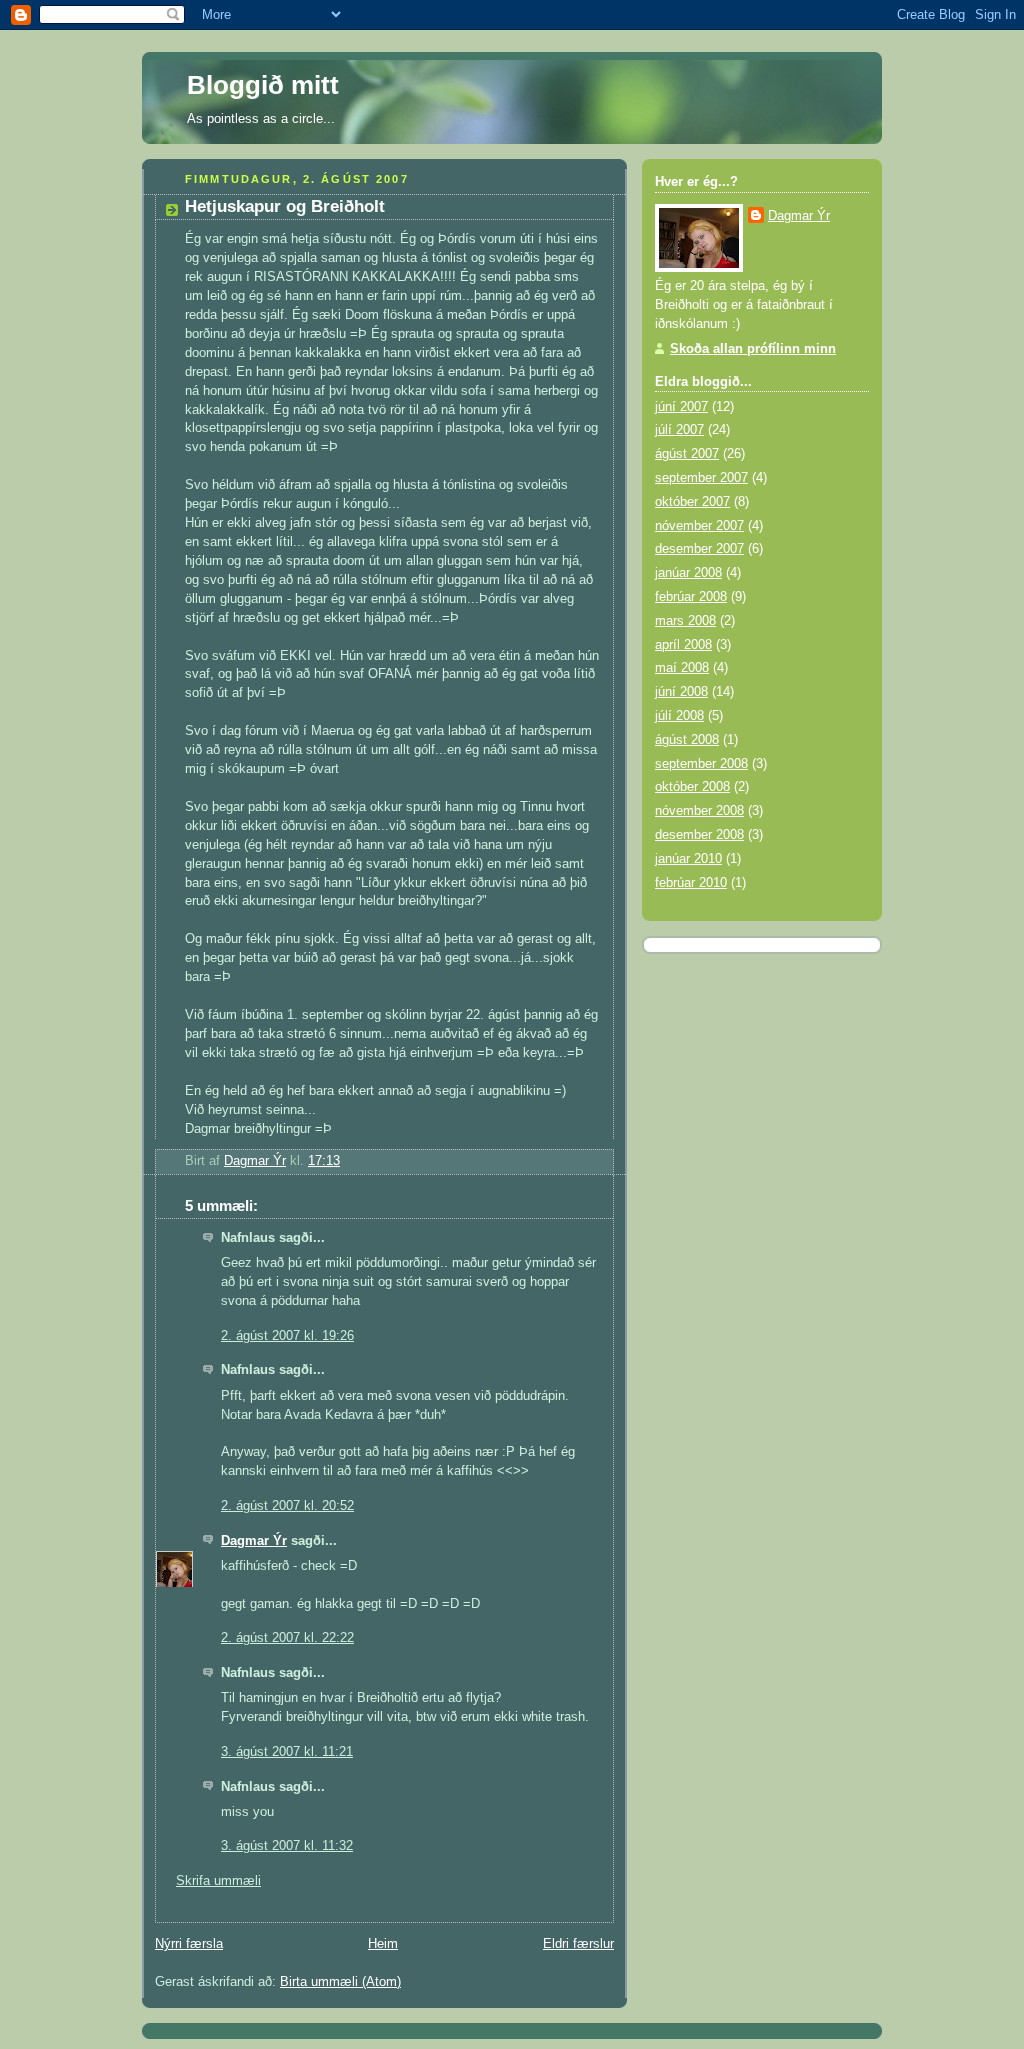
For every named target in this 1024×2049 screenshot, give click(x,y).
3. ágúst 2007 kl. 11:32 (287, 1846)
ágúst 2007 (687, 454)
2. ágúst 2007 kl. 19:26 (287, 1336)
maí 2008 (682, 668)
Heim (383, 1944)
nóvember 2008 (699, 811)
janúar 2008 (688, 573)
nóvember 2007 (699, 526)
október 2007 (692, 502)
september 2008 (701, 764)
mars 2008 (685, 621)
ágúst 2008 (687, 740)
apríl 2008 (683, 645)
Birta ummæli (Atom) (340, 1982)
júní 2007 (681, 407)
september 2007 (701, 478)
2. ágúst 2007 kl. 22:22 (287, 1638)
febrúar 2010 (691, 883)
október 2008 (692, 787)
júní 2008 (681, 692)
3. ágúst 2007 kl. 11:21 (287, 1752)
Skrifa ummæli (218, 1881)
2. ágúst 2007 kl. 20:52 (287, 1506)
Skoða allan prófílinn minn (753, 349)
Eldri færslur (578, 1944)
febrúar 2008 (691, 597)
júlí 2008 (679, 716)
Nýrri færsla (189, 1944)
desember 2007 (699, 549)
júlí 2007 (679, 430)
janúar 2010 (688, 859)
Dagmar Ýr (254, 1541)
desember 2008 (699, 835)
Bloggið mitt (263, 85)
